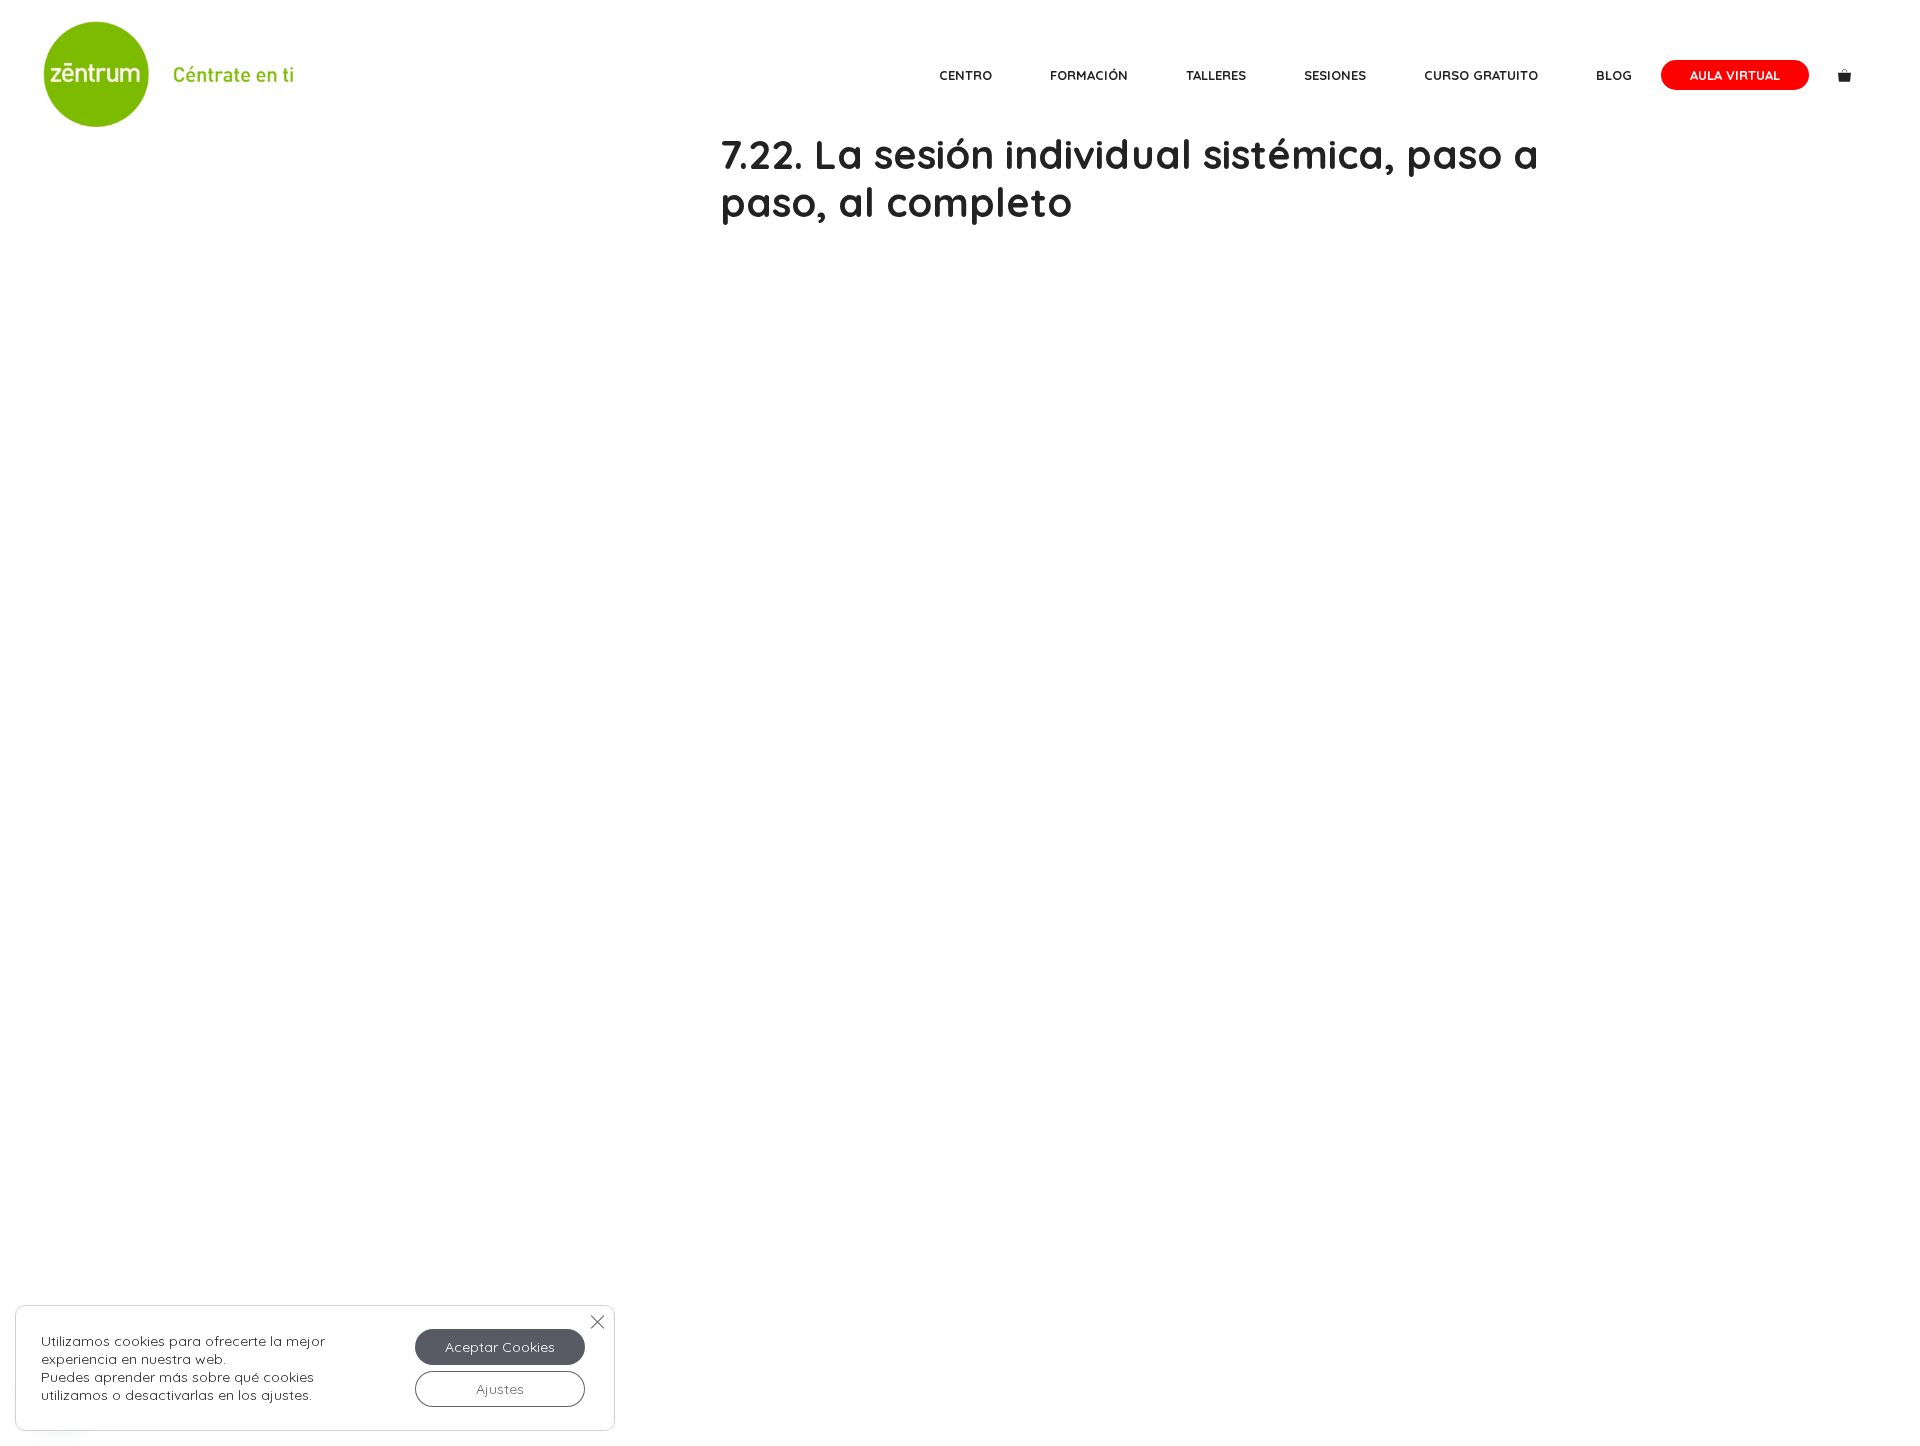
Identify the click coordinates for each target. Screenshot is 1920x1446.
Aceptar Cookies (500, 1347)
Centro (965, 75)
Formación (1089, 75)
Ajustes (500, 1389)
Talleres (1216, 75)
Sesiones (1335, 75)
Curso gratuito (1481, 75)
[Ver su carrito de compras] (1844, 75)
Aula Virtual (1735, 75)
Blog (1614, 75)
